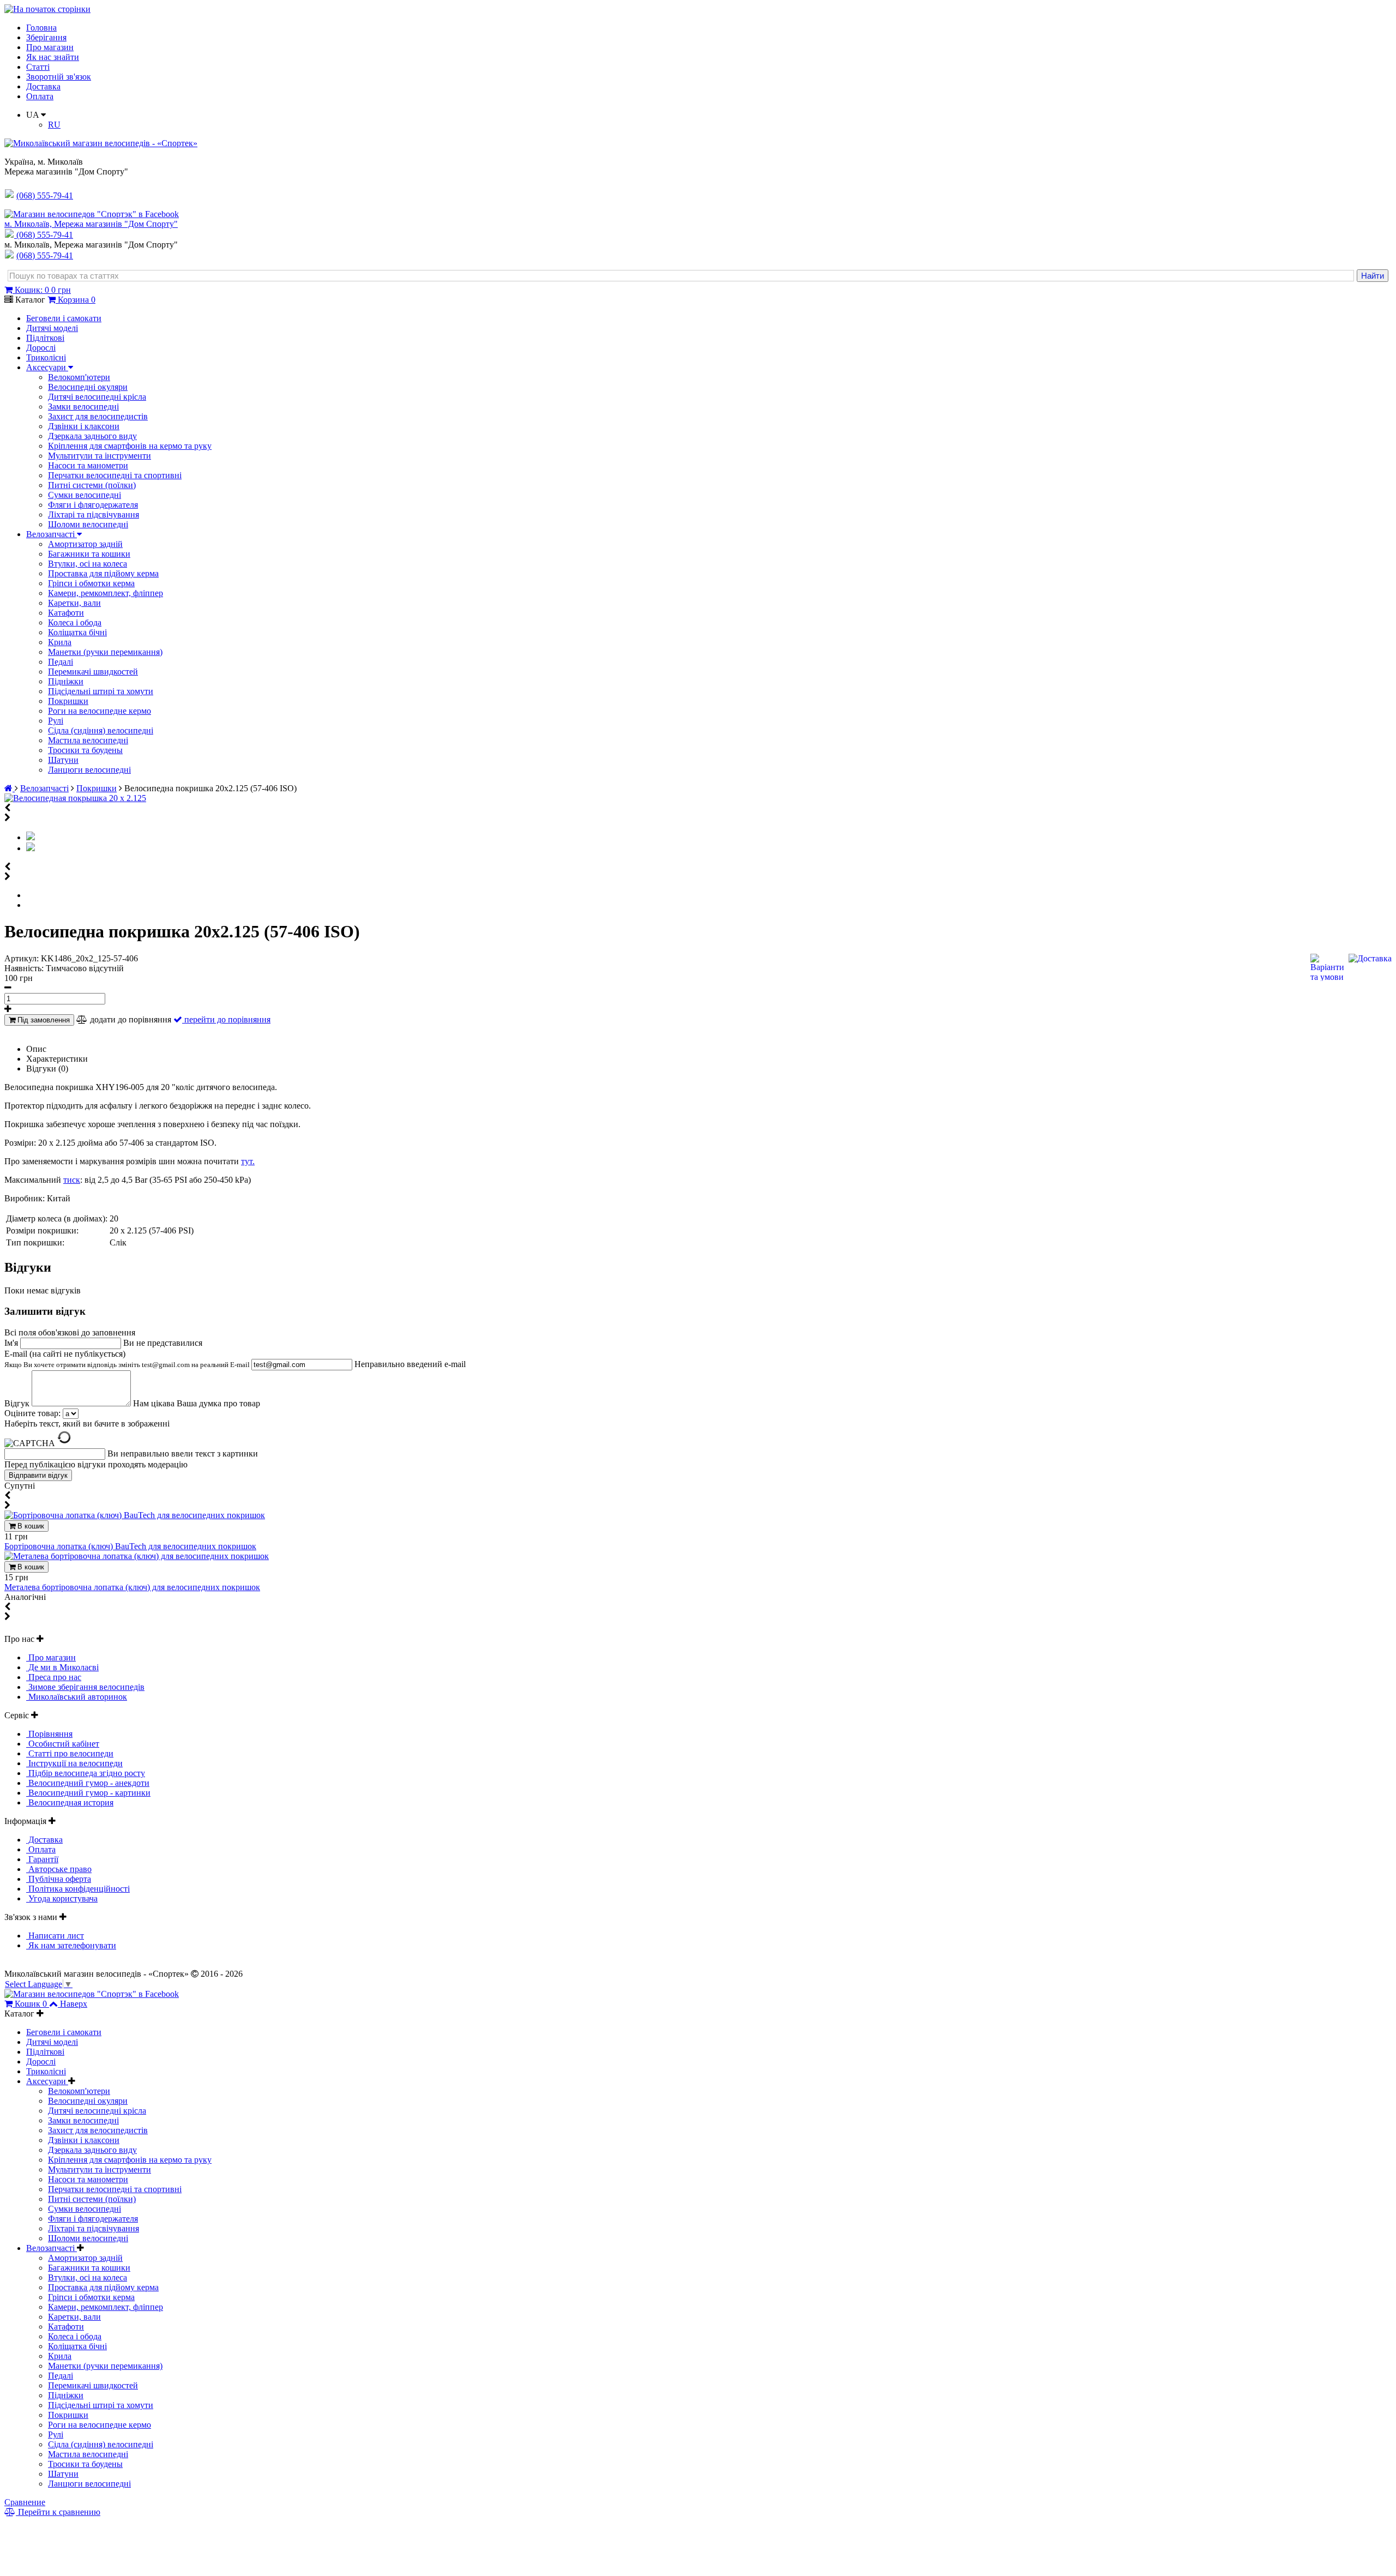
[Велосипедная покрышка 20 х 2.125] (75, 798)
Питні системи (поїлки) (92, 485)
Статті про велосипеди (70, 1753)
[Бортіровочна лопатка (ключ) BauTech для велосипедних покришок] (135, 1515)
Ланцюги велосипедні (89, 770)
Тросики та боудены (85, 750)
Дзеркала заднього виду (92, 436)
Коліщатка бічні (77, 632)
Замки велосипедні (83, 407)
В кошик (30, 1526)
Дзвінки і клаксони (84, 426)
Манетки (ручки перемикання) (105, 652)
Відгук (18, 1403)
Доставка (43, 86)
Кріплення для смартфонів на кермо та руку (130, 446)
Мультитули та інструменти (100, 456)
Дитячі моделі (52, 328)
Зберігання (46, 37)
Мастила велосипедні (88, 740)
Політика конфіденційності (78, 1889)
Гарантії (42, 1859)
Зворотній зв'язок (59, 77)
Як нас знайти (53, 57)
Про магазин (50, 47)
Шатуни (63, 760)
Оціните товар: (32, 1413)
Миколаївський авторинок (77, 1697)
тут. (248, 1161)
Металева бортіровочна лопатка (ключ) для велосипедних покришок (132, 1587)
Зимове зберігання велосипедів (85, 1687)
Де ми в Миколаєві (62, 1667)
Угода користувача (62, 1898)
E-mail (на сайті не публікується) (128, 1359)
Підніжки (66, 681)
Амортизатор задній (85, 544)
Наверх (74, 2004)
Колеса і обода (75, 622)
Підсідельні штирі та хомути (101, 691)
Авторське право (59, 1869)
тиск (72, 1180)
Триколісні (46, 357)
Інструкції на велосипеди (74, 1763)
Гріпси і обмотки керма (91, 583)
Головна (41, 28)
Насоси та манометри (88, 465)
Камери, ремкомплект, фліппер (106, 593)
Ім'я (12, 1343)
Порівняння (49, 1734)
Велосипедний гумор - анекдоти (88, 1783)
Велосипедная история (70, 1802)
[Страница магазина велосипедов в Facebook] (92, 214)
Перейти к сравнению (58, 2512)
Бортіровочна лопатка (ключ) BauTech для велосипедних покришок (130, 1546)
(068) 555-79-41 (45, 235)
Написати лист (55, 1936)
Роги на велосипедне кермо (100, 711)
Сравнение (25, 2502)
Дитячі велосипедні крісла (97, 397)
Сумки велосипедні (85, 495)
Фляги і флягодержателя (93, 505)
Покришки (68, 701)
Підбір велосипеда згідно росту (86, 1773)
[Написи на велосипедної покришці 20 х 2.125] (31, 848)
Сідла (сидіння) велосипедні (101, 730)
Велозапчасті (52, 534)
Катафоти (66, 613)
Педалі (61, 662)
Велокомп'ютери (79, 377)
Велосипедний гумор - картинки (88, 1793)
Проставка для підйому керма (103, 573)
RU (54, 125)
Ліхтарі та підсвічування (94, 514)
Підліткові (45, 338)
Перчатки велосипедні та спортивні (115, 475)
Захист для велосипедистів (98, 416)
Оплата (40, 96)
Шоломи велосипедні (88, 524)
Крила (60, 642)
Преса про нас (54, 1677)
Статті (38, 67)
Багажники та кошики (89, 554)
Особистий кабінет (63, 1744)
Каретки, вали (74, 603)
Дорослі (41, 348)
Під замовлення (43, 1020)
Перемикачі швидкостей (93, 672)
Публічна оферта (59, 1879)
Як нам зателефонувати (71, 1945)
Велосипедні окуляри (88, 387)
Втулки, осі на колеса (88, 564)
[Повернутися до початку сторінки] (47, 9)
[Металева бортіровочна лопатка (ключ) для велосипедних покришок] (137, 1556)
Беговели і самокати (64, 318)
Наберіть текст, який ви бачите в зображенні (87, 1424)
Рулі (56, 721)
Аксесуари (47, 367)
